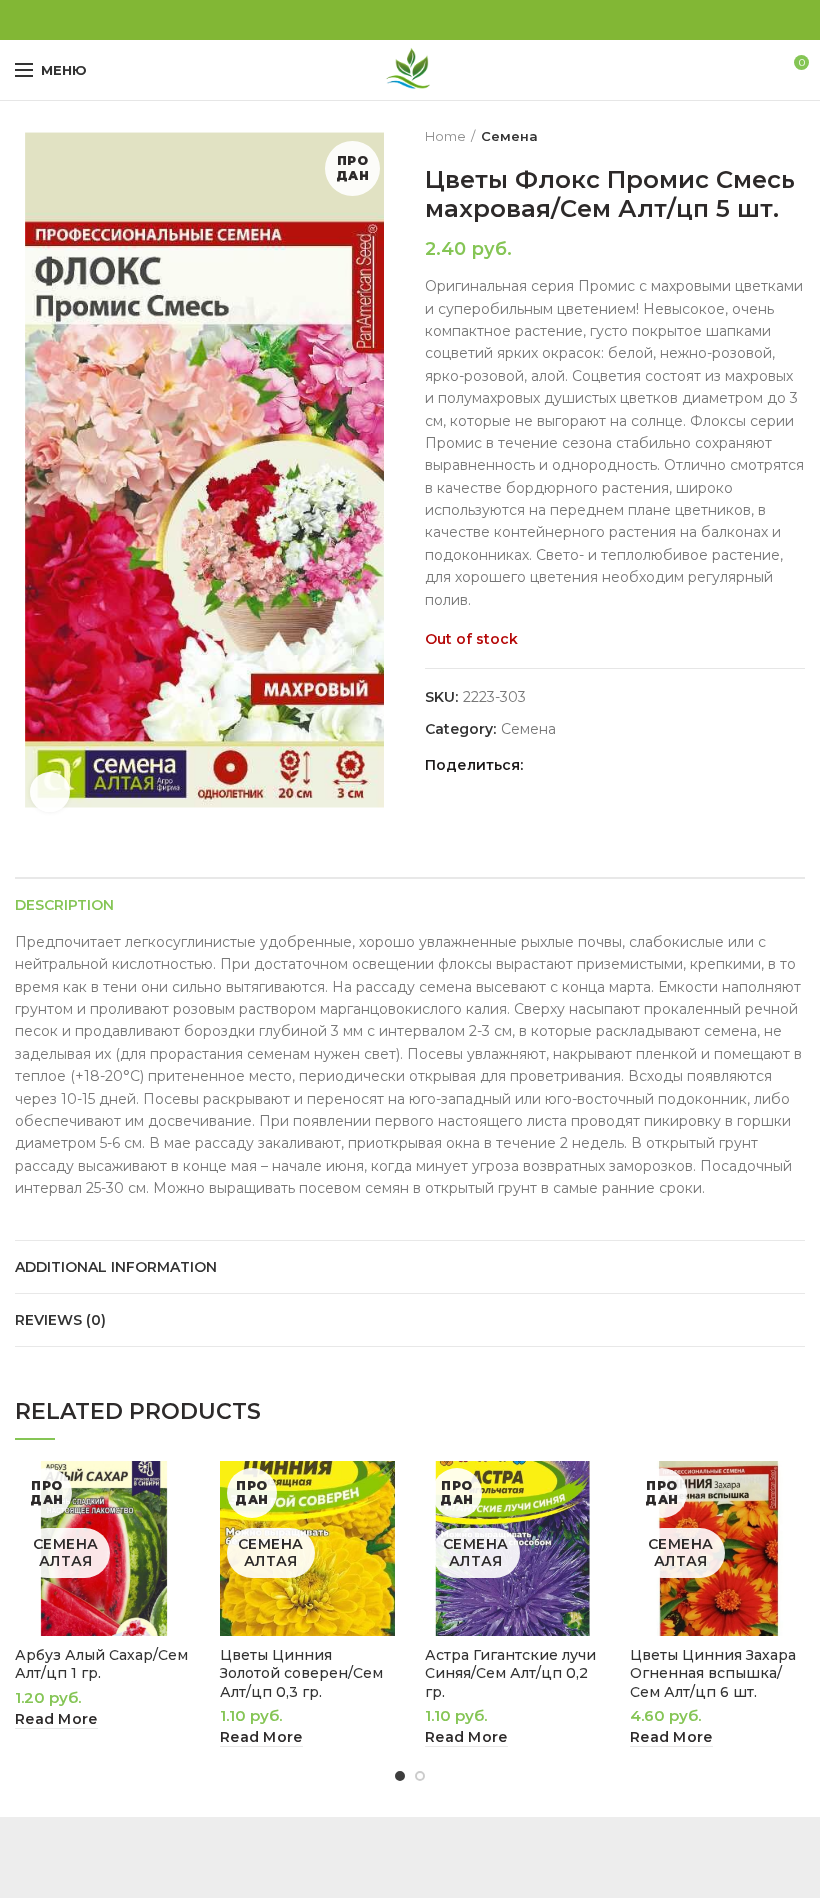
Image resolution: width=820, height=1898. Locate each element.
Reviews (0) (60, 1320)
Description (64, 905)
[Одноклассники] (387, 20)
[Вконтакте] (410, 20)
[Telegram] (433, 20)
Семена (509, 136)
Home (445, 136)
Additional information (116, 1267)
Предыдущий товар (755, 136)
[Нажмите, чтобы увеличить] (50, 792)
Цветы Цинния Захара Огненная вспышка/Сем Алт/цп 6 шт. (713, 1673)
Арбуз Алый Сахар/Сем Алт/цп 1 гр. (101, 1664)
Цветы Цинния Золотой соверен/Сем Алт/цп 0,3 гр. (301, 1673)
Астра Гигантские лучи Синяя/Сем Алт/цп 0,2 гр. (510, 1673)
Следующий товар (795, 136)
